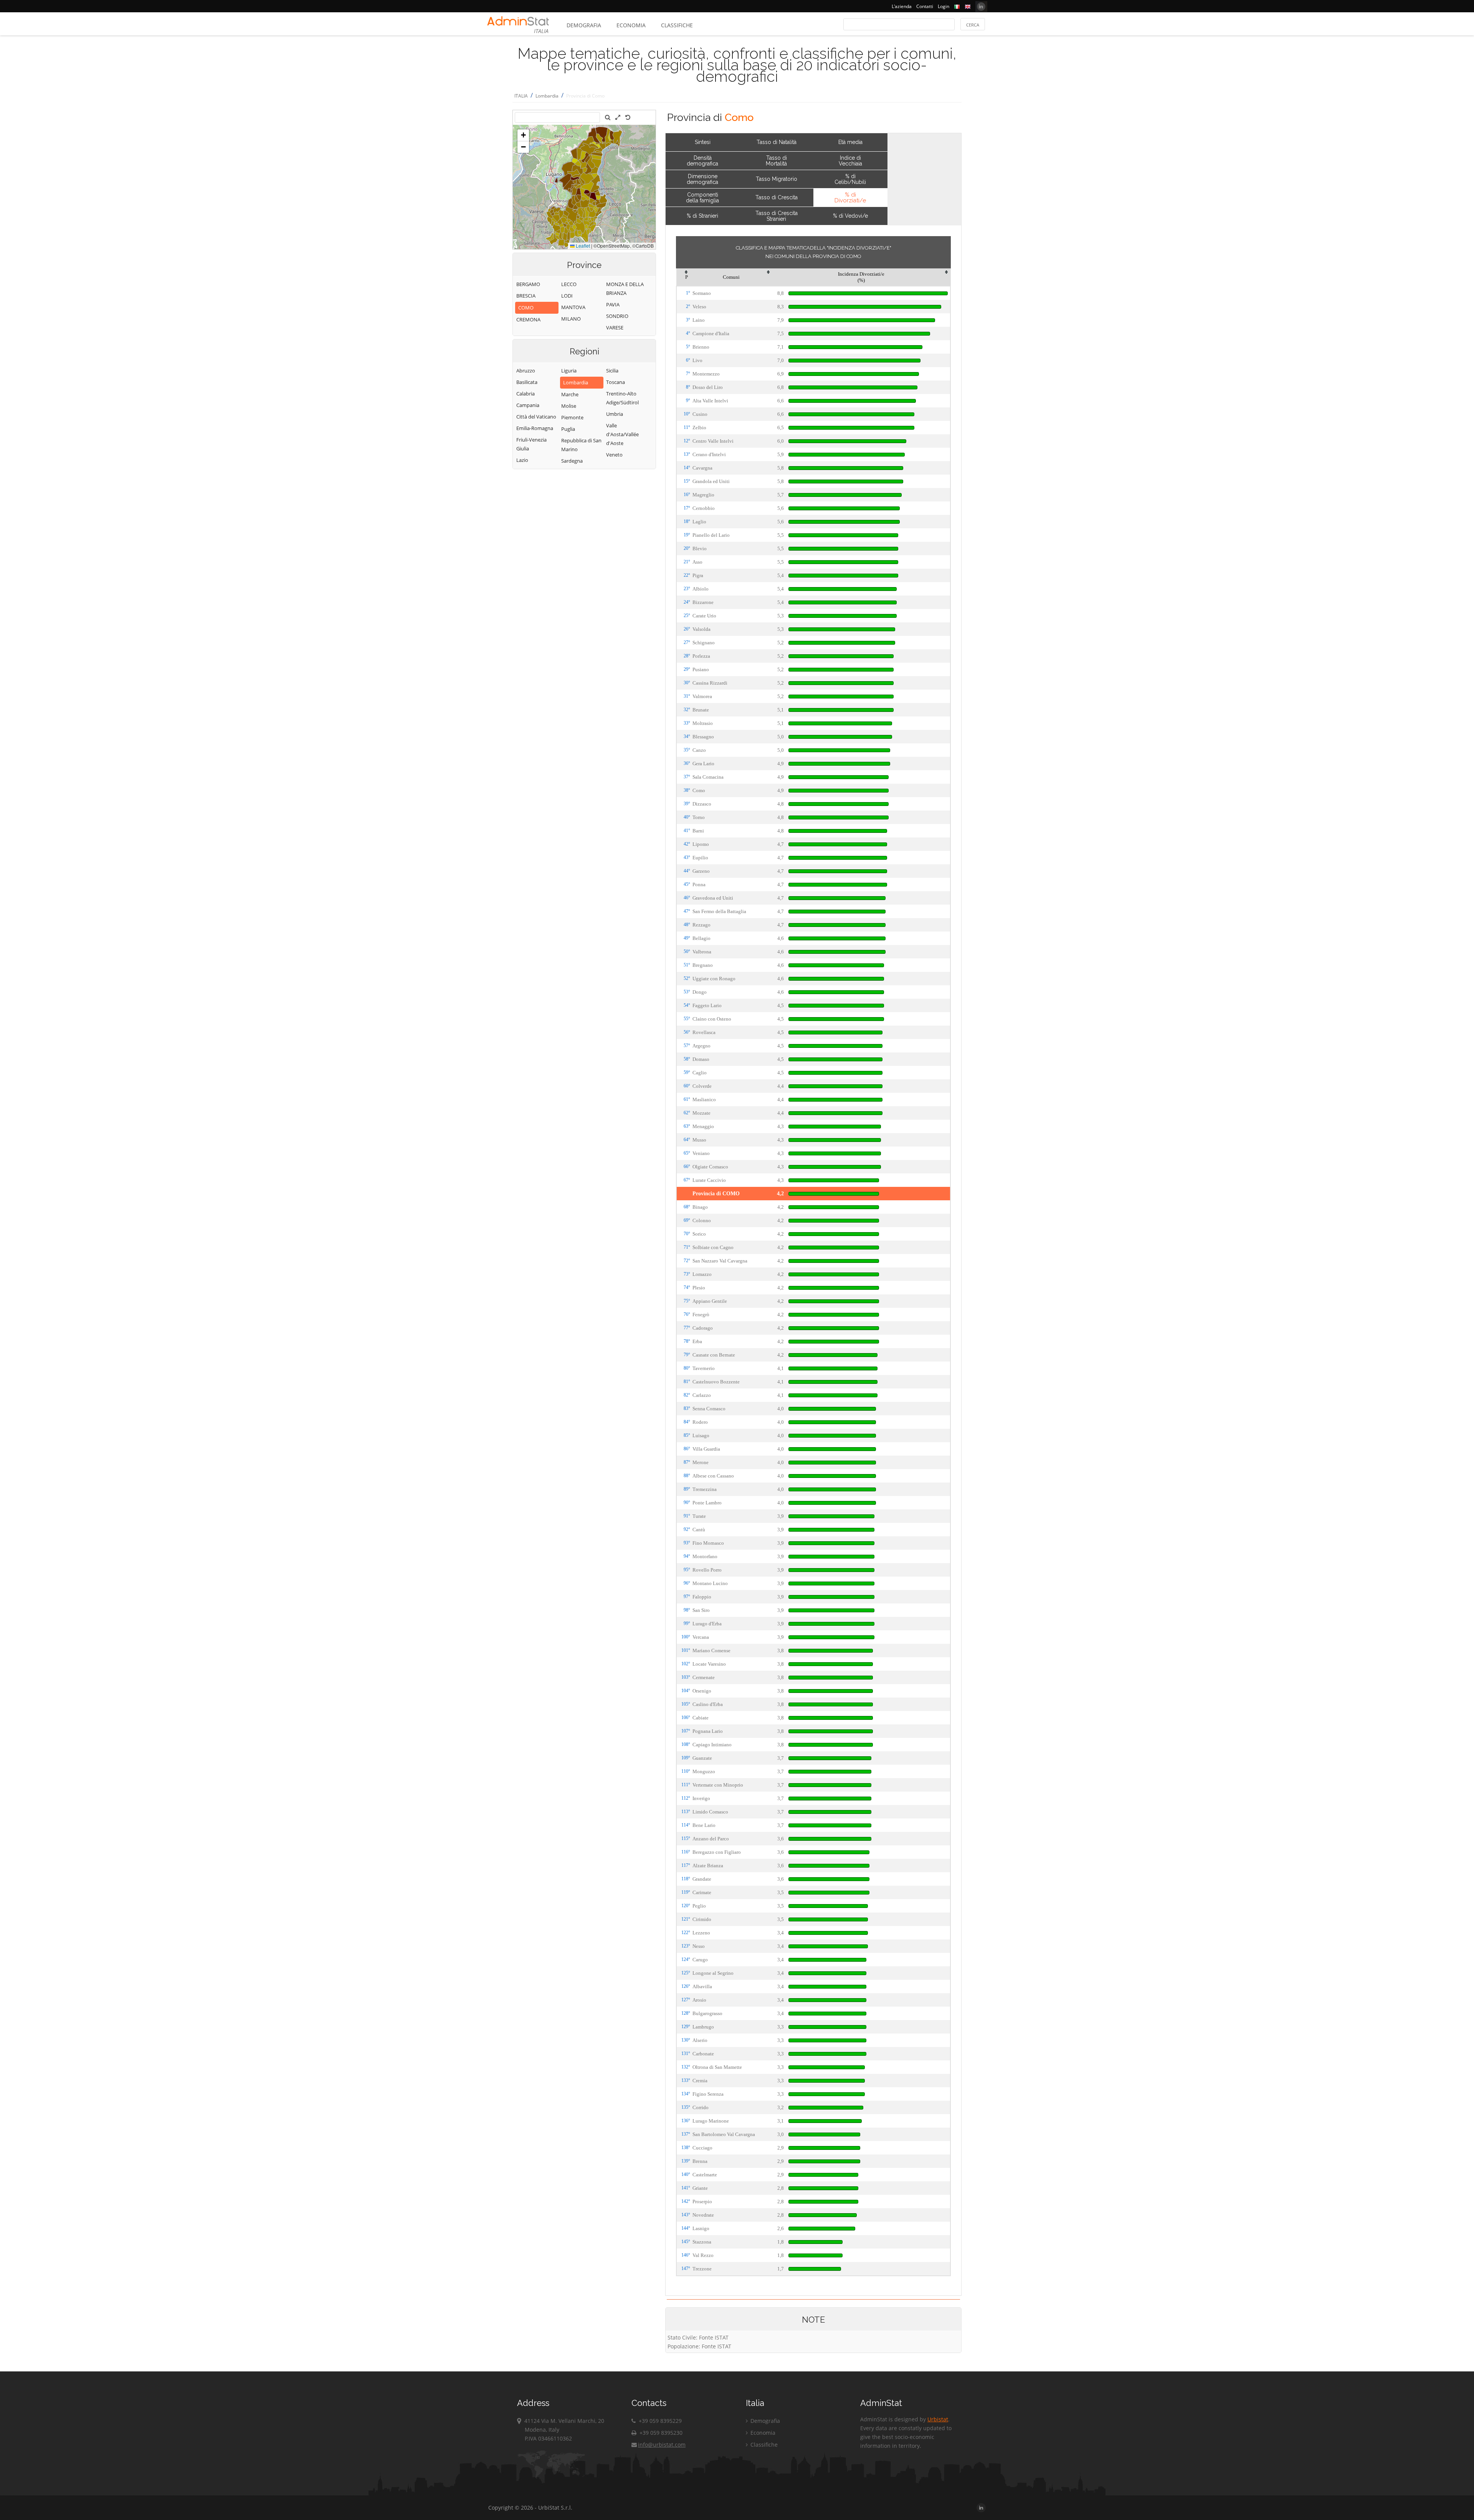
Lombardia (547, 96)
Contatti (925, 6)
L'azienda (902, 6)
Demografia (584, 25)
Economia (631, 25)
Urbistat (938, 2419)
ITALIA (521, 96)
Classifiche (677, 25)
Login (944, 6)
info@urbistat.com (662, 2445)
